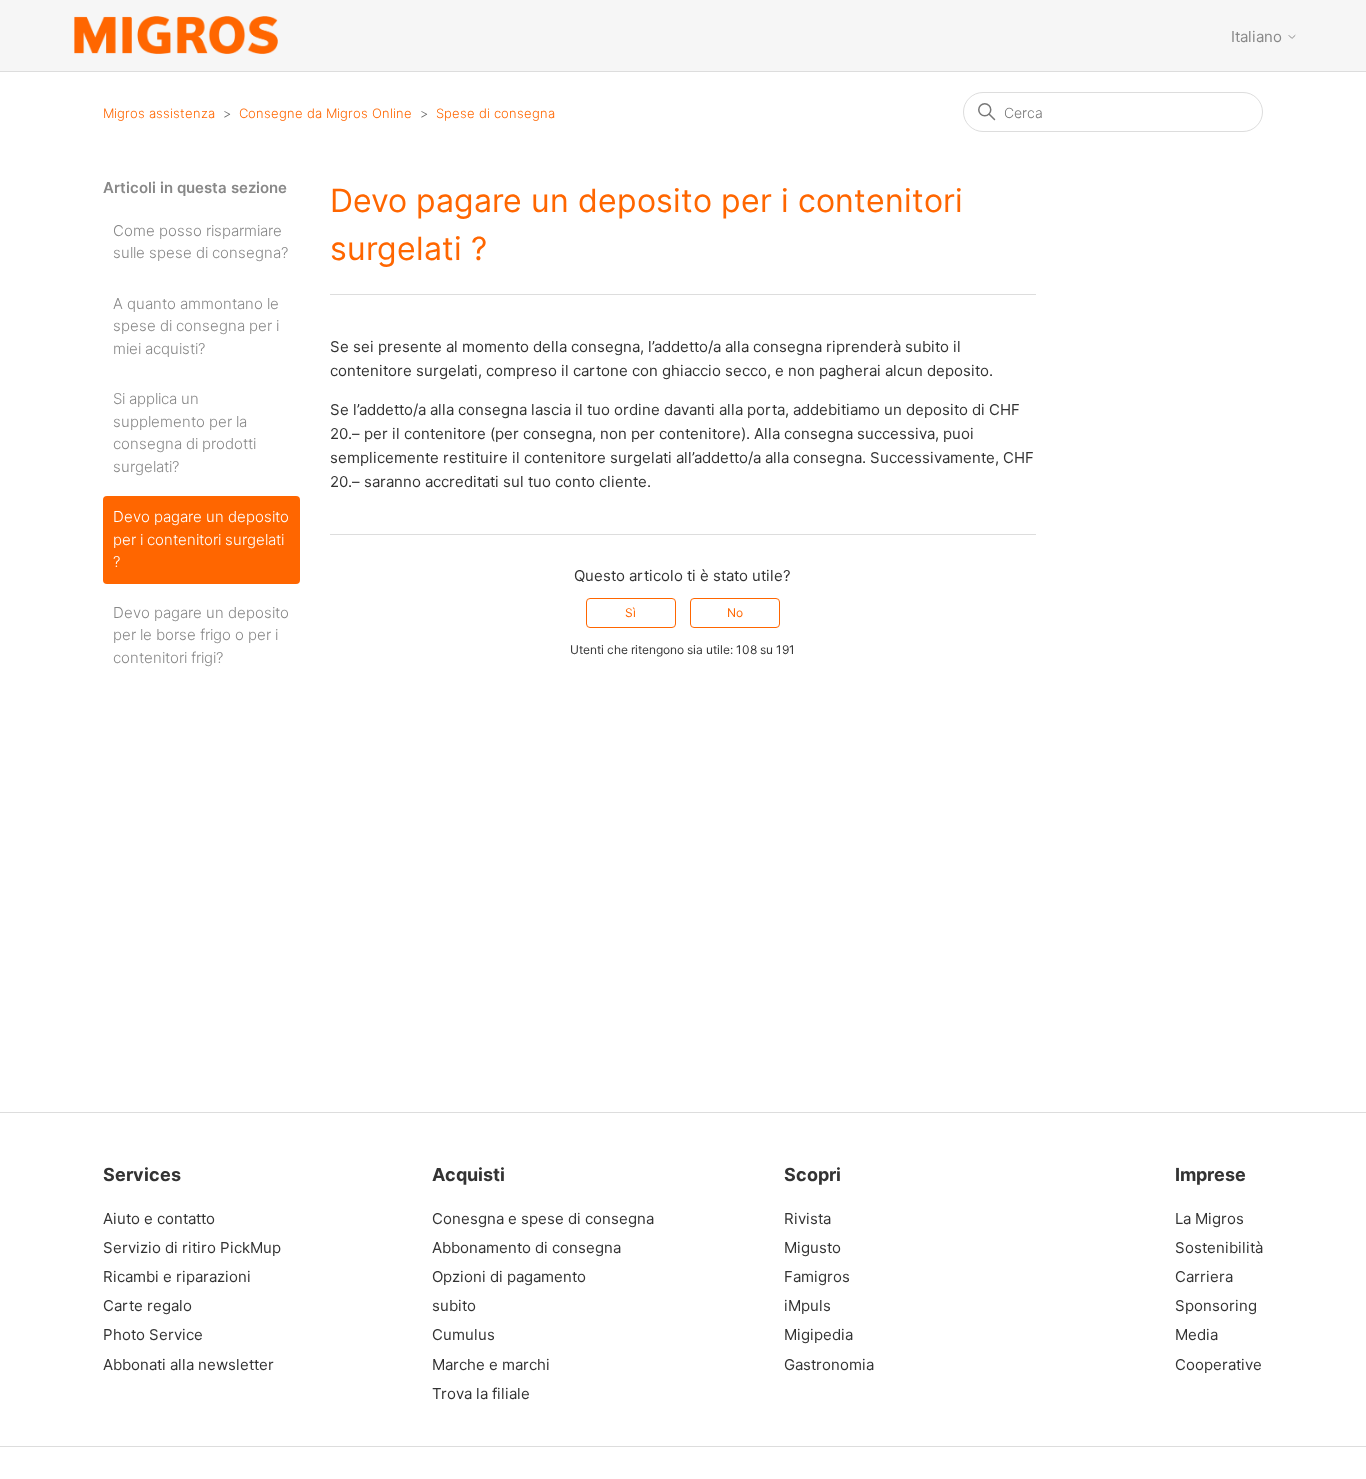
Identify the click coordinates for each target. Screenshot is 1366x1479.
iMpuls (807, 1306)
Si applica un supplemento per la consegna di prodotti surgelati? (184, 432)
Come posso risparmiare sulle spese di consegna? (200, 242)
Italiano (1258, 36)
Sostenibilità (1214, 1248)
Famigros (817, 1277)
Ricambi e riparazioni (177, 1277)
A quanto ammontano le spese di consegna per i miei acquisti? (196, 326)
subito (454, 1306)
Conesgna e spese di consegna (543, 1219)
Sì (630, 612)
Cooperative (1214, 1365)
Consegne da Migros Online (325, 113)
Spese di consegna (495, 113)
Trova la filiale (481, 1394)
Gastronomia (829, 1365)
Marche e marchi (491, 1365)
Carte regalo (147, 1306)
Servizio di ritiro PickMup (192, 1248)
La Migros (1209, 1219)
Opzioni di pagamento (509, 1277)
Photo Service (153, 1335)
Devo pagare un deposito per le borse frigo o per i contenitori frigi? (201, 635)
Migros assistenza (159, 113)
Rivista (807, 1219)
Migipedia (818, 1335)
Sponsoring (1214, 1306)
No (735, 612)
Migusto (812, 1248)
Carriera (1204, 1277)
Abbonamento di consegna (526, 1248)
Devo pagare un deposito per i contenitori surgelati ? (201, 539)
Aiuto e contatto (159, 1219)
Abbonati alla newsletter (188, 1365)
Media (1196, 1335)
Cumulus (463, 1335)
